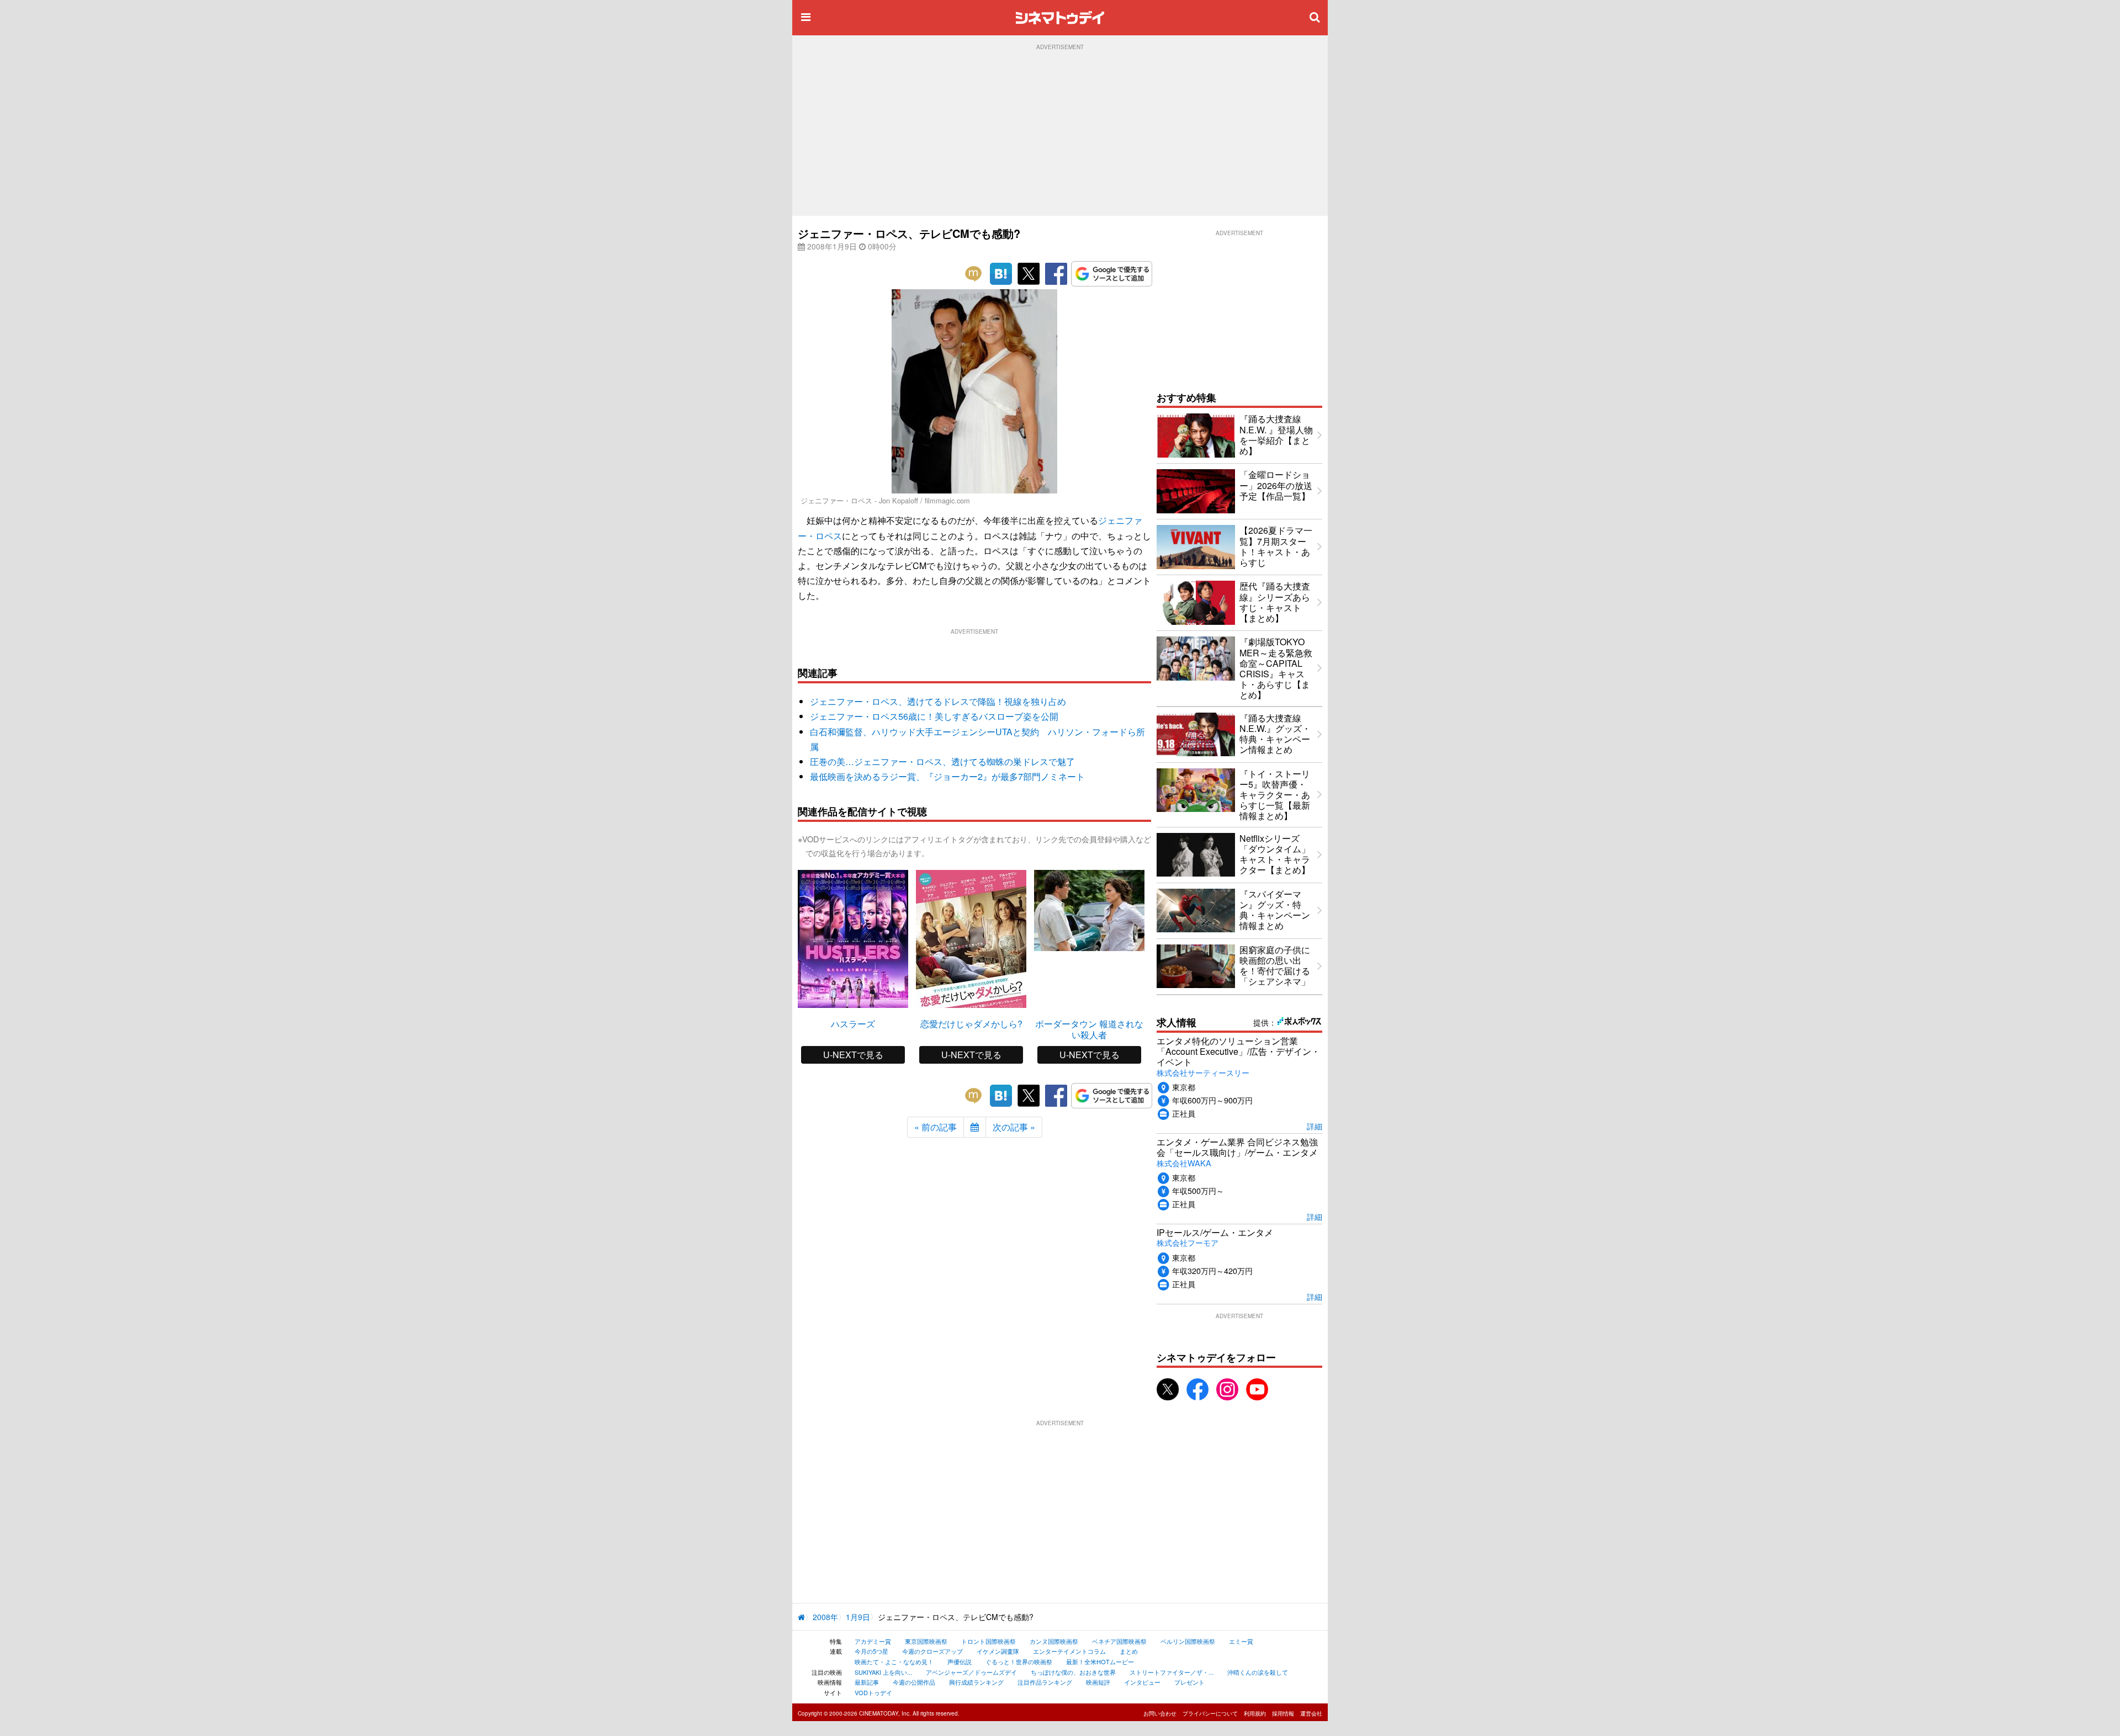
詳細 (1315, 1126)
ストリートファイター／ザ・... (1172, 1672)
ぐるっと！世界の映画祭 (1019, 1661)
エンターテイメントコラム (1069, 1651)
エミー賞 (1241, 1641)
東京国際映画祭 (926, 1641)
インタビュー (1142, 1682)
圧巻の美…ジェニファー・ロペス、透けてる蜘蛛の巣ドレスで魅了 (942, 761)
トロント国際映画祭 (989, 1641)
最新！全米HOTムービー (1100, 1661)
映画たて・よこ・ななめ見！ (894, 1661)
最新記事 (867, 1682)
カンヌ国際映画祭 (1054, 1641)
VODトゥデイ (873, 1692)
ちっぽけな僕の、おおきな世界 (1073, 1672)
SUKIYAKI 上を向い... (883, 1672)
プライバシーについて (1210, 1713)
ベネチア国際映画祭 (1119, 1641)
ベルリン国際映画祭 (1188, 1641)
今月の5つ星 (871, 1651)
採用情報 (1283, 1713)
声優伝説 (960, 1661)
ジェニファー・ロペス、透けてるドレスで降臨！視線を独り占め (938, 701)
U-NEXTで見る (853, 1055)
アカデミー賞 (873, 1641)
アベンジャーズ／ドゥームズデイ (971, 1672)
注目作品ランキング (1045, 1682)
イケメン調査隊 (998, 1651)
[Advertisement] (1060, 133)
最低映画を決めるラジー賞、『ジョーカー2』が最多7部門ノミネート (947, 776)
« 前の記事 (936, 1127)
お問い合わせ (1160, 1713)
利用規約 (1255, 1713)
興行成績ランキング (976, 1682)
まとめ (1129, 1651)
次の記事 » (1014, 1127)
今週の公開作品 (914, 1682)
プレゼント (1189, 1682)
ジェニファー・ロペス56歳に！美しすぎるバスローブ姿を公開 (934, 716)
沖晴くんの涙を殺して (1258, 1672)
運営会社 (1311, 1713)
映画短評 (1098, 1682)
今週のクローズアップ (932, 1651)
